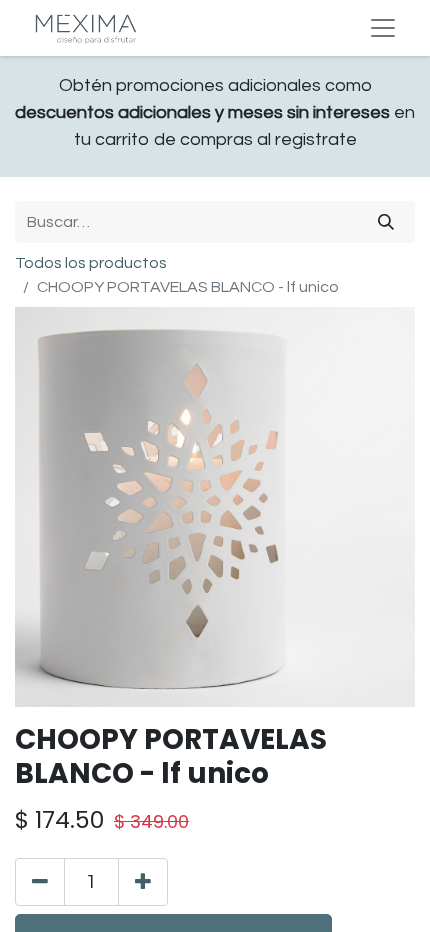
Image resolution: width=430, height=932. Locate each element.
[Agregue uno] (143, 882)
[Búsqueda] (386, 222)
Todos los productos (91, 263)
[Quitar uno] (40, 882)
